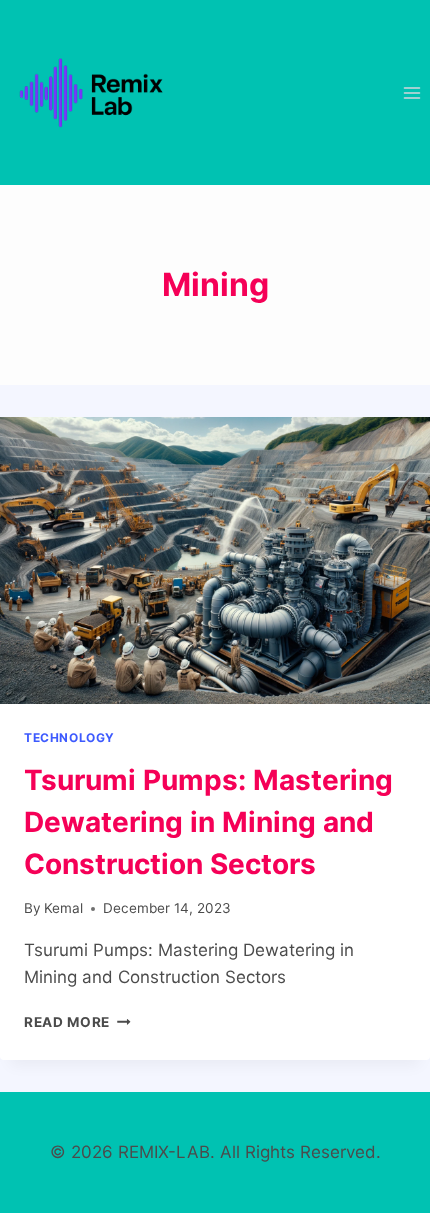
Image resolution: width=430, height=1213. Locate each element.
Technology (69, 737)
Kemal (63, 908)
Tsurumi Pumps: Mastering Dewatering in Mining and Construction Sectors (208, 822)
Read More (77, 1022)
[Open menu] (411, 92)
